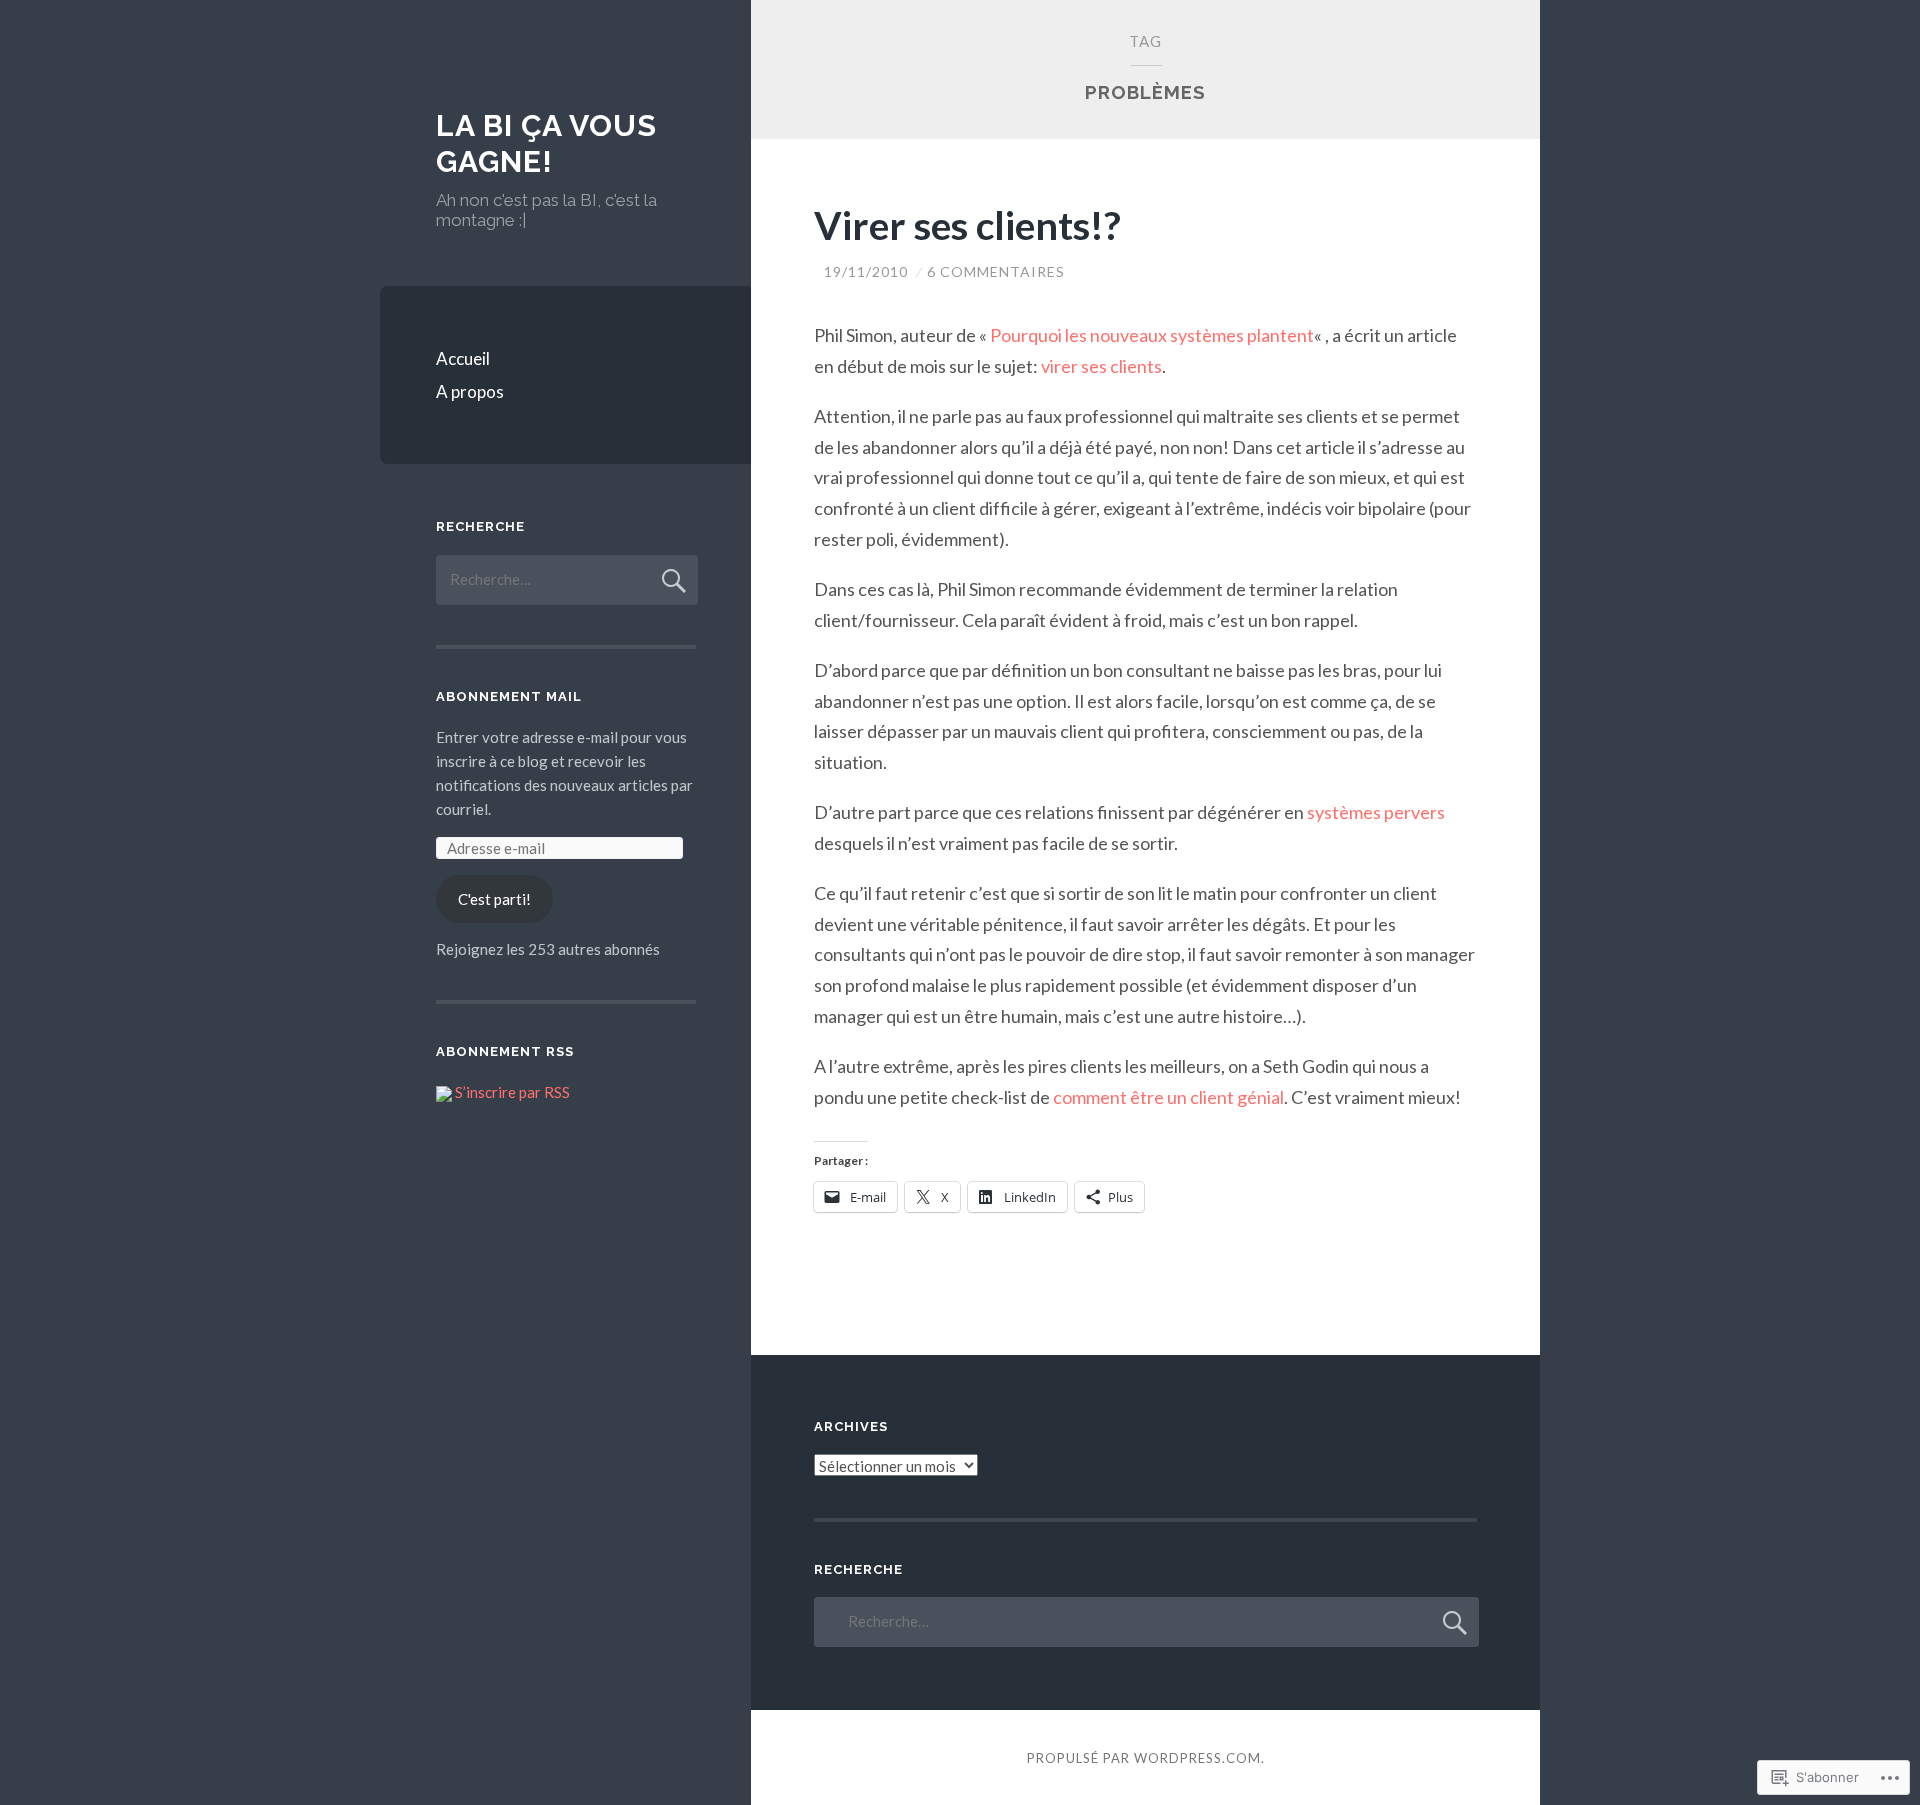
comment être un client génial (1168, 1097)
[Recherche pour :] (567, 579)
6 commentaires (996, 271)
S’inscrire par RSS (512, 1092)
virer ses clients (1101, 366)
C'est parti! (494, 899)
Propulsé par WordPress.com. (1146, 1758)
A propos (470, 391)
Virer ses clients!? (967, 225)
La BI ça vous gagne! (546, 143)
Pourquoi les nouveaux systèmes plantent (1152, 335)
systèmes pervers (1376, 812)
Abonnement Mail (509, 696)
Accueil (463, 358)
